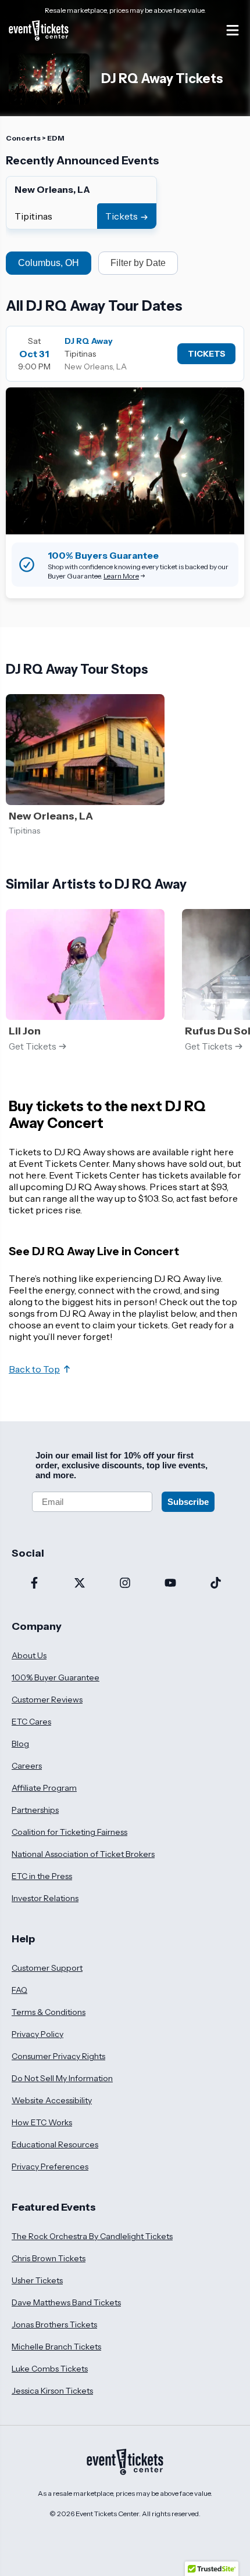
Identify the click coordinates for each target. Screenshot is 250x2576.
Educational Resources (55, 2144)
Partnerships (35, 1810)
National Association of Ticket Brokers (83, 1854)
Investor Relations (45, 1898)
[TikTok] (216, 1584)
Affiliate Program (44, 1788)
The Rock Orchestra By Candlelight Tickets (92, 2236)
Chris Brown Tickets (49, 2258)
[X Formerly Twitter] (80, 1584)
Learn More (121, 576)
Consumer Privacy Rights (58, 2056)
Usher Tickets (37, 2280)
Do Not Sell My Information (62, 2078)
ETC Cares (31, 1722)
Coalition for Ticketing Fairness (69, 1832)
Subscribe (188, 1502)
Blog (20, 1744)
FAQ (19, 1990)
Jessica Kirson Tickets (52, 2391)
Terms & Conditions (49, 2012)
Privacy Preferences (50, 2167)
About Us (29, 1655)
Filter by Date (138, 263)
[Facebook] (34, 1584)
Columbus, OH (49, 263)
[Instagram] (125, 1584)
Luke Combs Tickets (50, 2369)
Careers (27, 1766)
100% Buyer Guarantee (56, 1677)
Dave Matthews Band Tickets (66, 2302)
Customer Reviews (47, 1700)
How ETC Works (42, 2122)
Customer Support (47, 1968)
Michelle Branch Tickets (56, 2347)
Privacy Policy (37, 2034)
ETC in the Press (42, 1876)
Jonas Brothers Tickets (54, 2324)
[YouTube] (170, 1584)
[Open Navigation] (233, 30)
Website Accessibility (52, 2100)
